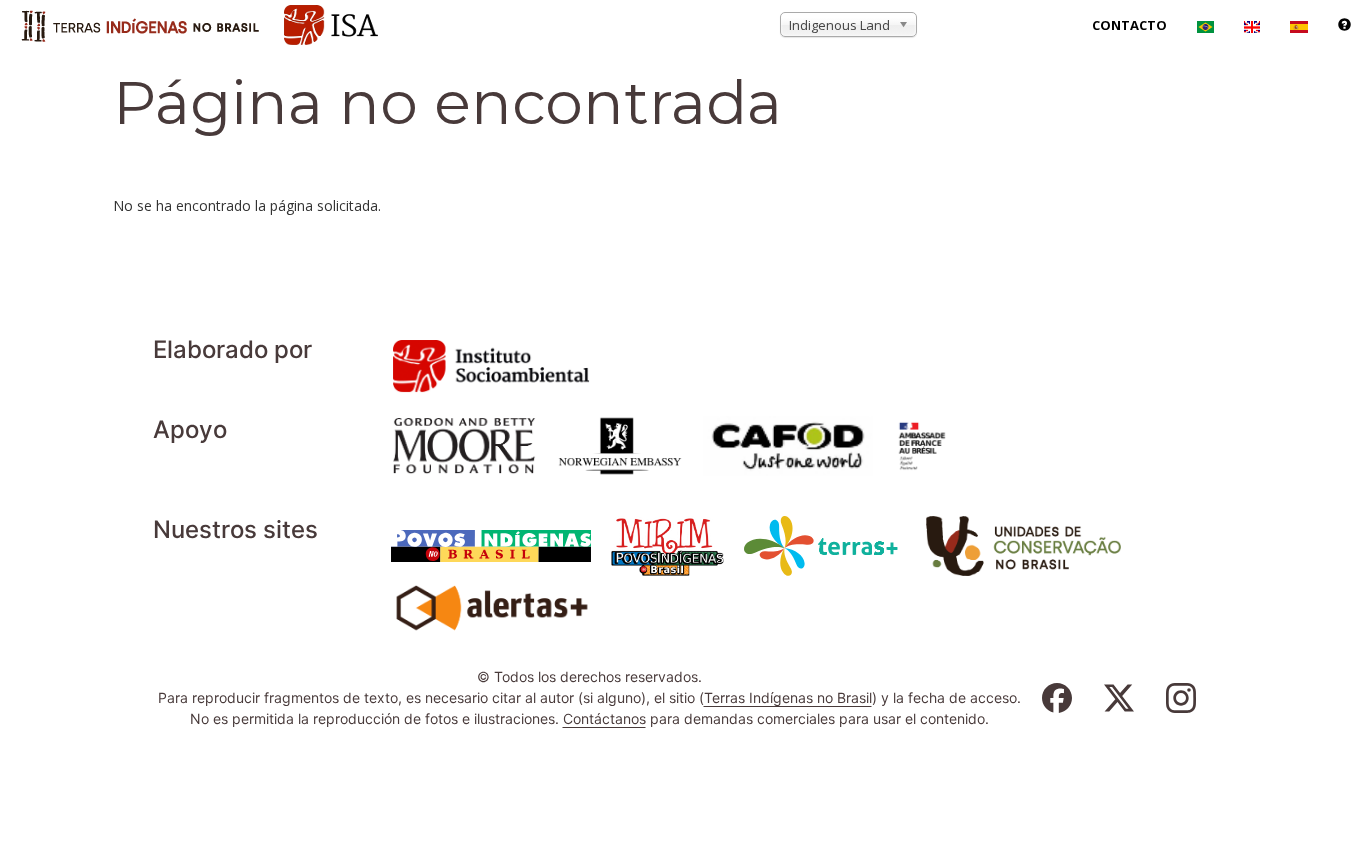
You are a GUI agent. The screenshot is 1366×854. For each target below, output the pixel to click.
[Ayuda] (1344, 25)
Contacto (1129, 25)
